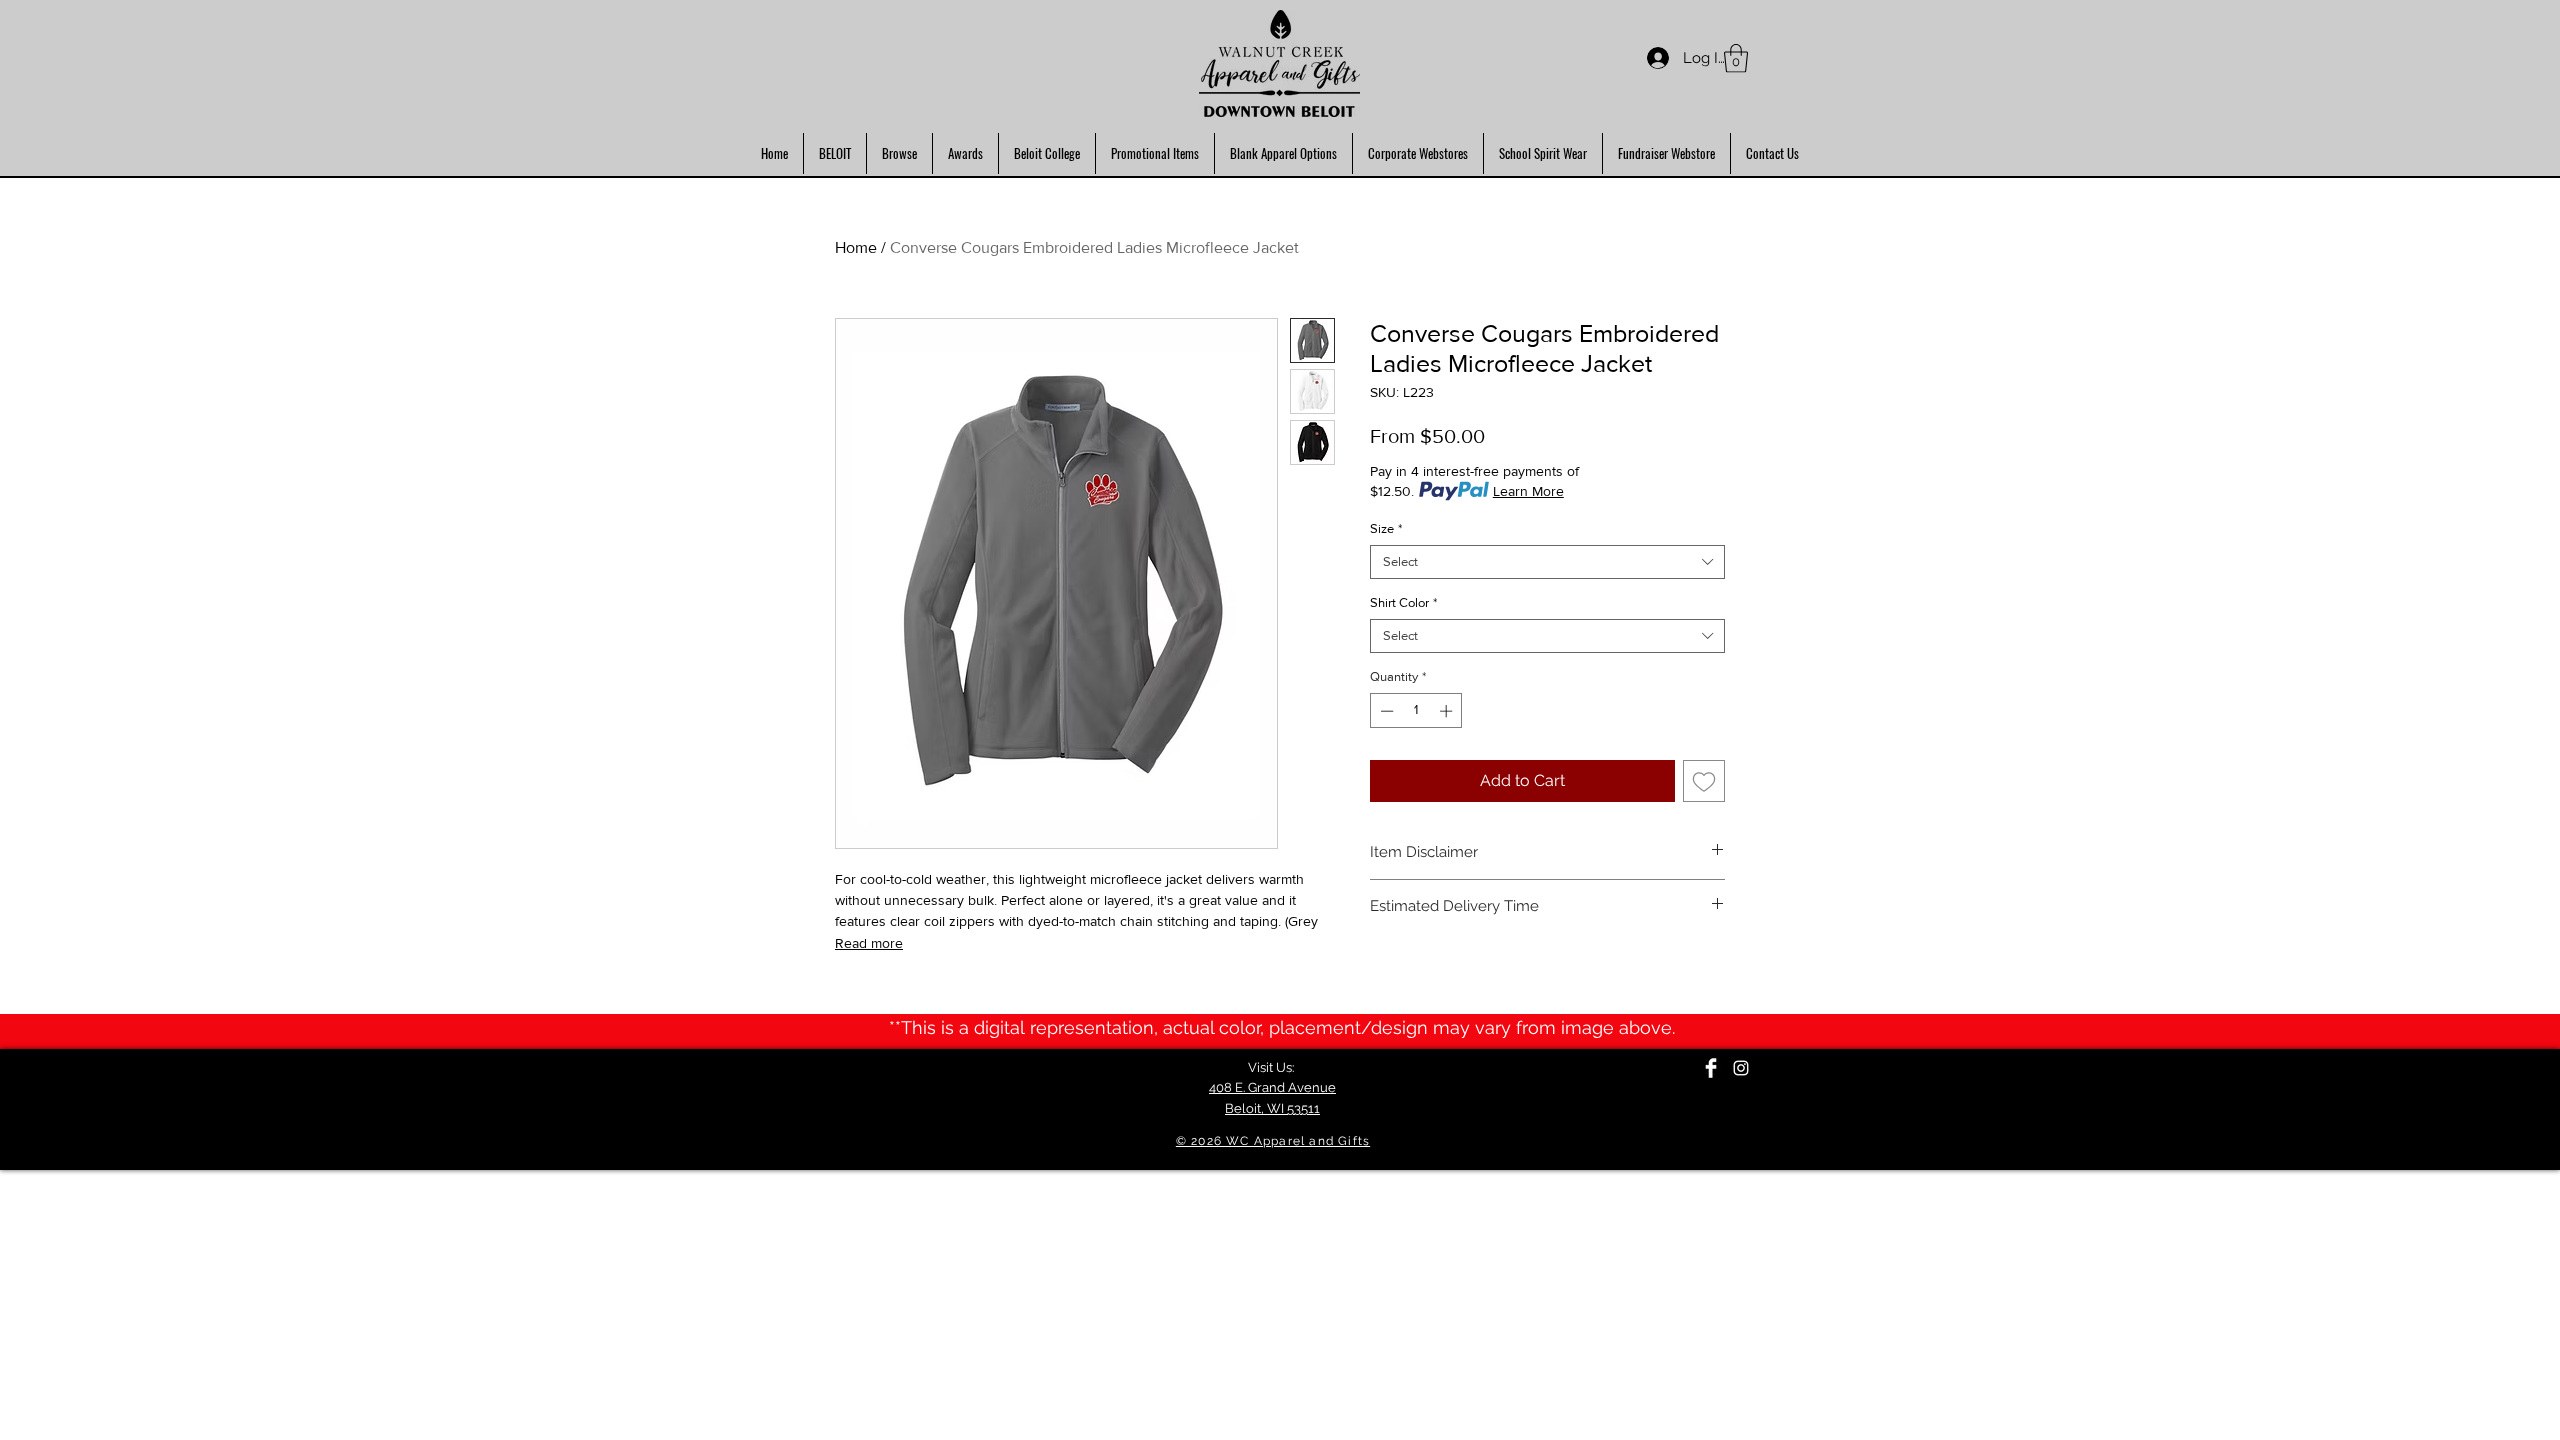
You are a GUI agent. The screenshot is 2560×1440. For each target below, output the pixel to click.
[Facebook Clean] (1711, 1068)
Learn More (1528, 491)
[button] (1736, 58)
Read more (869, 943)
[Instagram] (1741, 1068)
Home (856, 247)
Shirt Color (1403, 602)
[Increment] (1448, 711)
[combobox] (1547, 562)
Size (1386, 528)
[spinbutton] (1416, 711)
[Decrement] (1385, 711)
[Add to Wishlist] (1704, 781)
